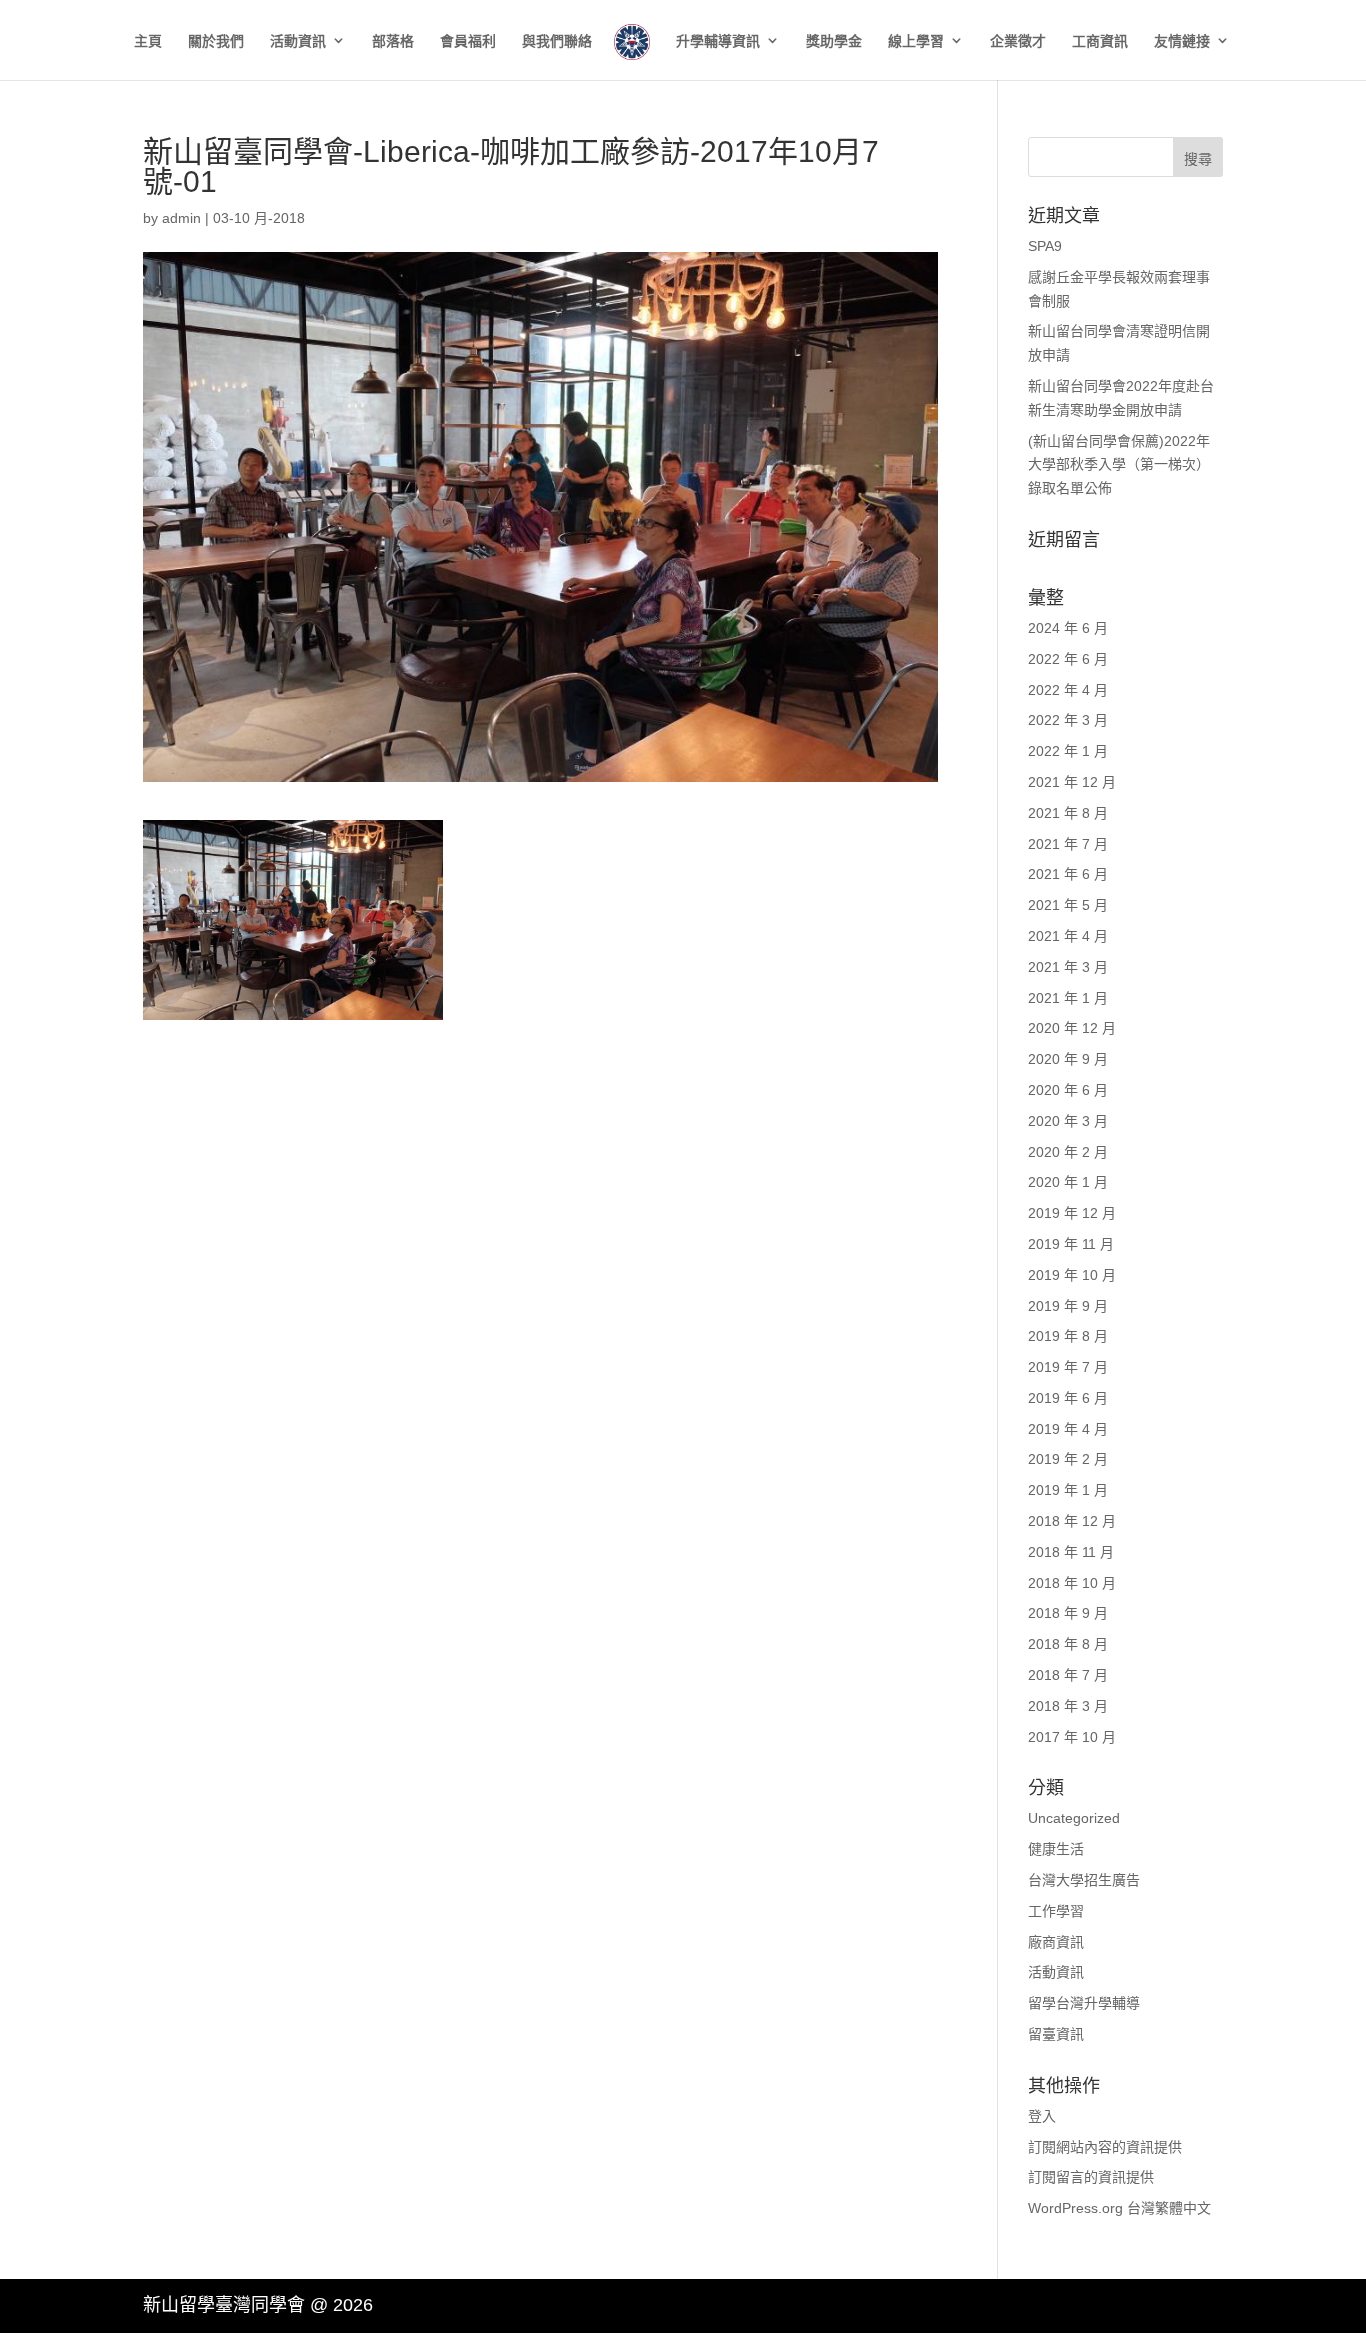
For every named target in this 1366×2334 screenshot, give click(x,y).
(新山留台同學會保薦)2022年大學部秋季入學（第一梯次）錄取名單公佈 (1119, 465)
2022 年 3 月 (1068, 720)
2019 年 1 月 (1068, 1490)
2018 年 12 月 (1072, 1521)
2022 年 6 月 (1068, 659)
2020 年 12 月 (1072, 1028)
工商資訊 (1100, 41)
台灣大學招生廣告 (1084, 1880)
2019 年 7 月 (1068, 1367)
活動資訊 (298, 41)
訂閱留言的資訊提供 (1091, 2177)
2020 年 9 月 (1068, 1059)
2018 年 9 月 (1068, 1613)
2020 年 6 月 (1068, 1090)
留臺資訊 (1056, 2034)
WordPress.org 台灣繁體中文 (1119, 2208)
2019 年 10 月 (1072, 1275)
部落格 (393, 41)
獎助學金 (834, 41)
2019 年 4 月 (1068, 1429)
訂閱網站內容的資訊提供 (1105, 2147)
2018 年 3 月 (1068, 1706)
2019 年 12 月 (1072, 1213)
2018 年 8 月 (1068, 1644)
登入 (1042, 2116)
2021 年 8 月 (1068, 813)
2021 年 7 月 (1068, 844)
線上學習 (916, 41)
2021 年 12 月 (1072, 782)
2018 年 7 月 (1068, 1675)
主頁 (148, 41)
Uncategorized (1074, 1818)
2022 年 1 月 (1068, 751)
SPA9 (1045, 246)
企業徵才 (1018, 41)
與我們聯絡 (557, 41)
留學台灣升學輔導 (1084, 2003)
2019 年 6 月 (1068, 1398)
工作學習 (1056, 1911)
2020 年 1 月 (1068, 1182)
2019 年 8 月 (1068, 1336)
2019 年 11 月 (1071, 1244)
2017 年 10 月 (1072, 1737)
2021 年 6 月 (1068, 874)
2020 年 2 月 (1068, 1152)
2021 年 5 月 (1068, 905)
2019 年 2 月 (1068, 1459)
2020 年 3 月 (1068, 1121)
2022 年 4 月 (1068, 690)
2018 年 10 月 (1072, 1583)
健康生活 (1056, 1849)
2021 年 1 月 (1068, 998)
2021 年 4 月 (1068, 936)
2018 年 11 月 (1071, 1552)
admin (181, 218)
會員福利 (468, 41)
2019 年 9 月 (1068, 1306)
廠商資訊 (1056, 1942)
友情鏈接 (1182, 41)
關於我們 (216, 41)
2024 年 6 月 (1068, 628)
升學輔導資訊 (718, 41)
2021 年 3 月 (1068, 967)
